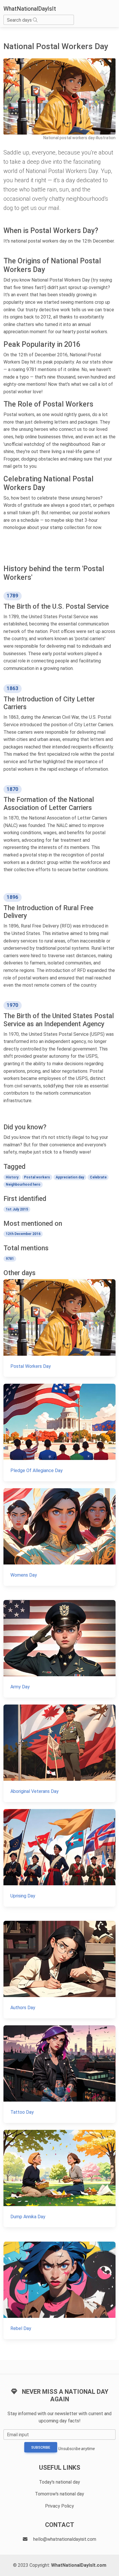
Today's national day (59, 2482)
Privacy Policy (59, 2506)
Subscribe (41, 2448)
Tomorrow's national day (59, 2494)
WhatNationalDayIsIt (30, 9)
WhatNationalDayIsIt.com (79, 2565)
